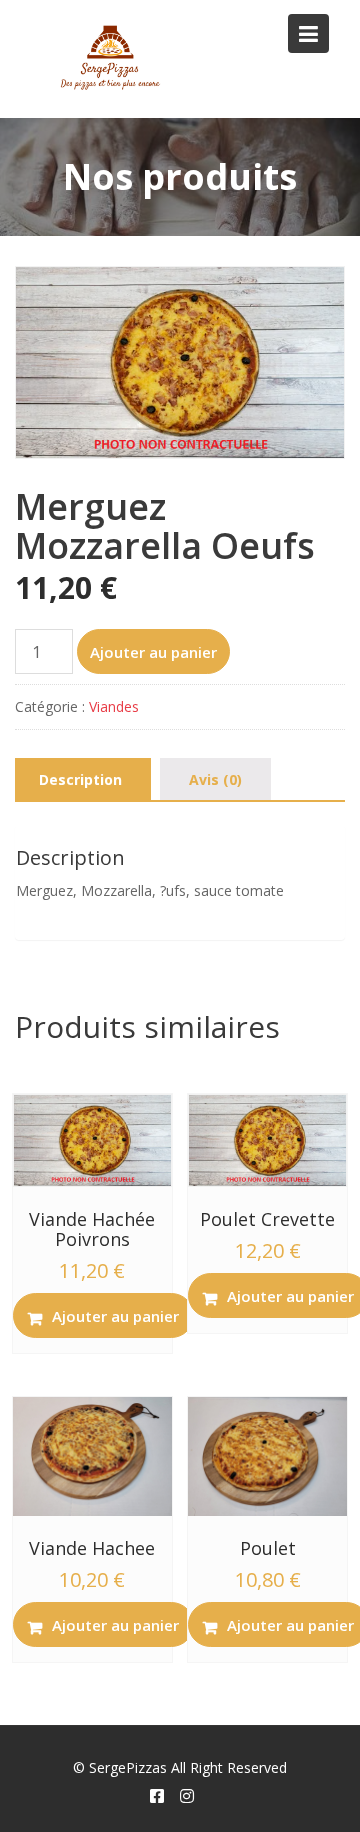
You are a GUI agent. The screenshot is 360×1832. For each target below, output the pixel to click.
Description (80, 779)
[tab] (80, 780)
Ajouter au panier (153, 652)
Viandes (114, 706)
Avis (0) (215, 779)
